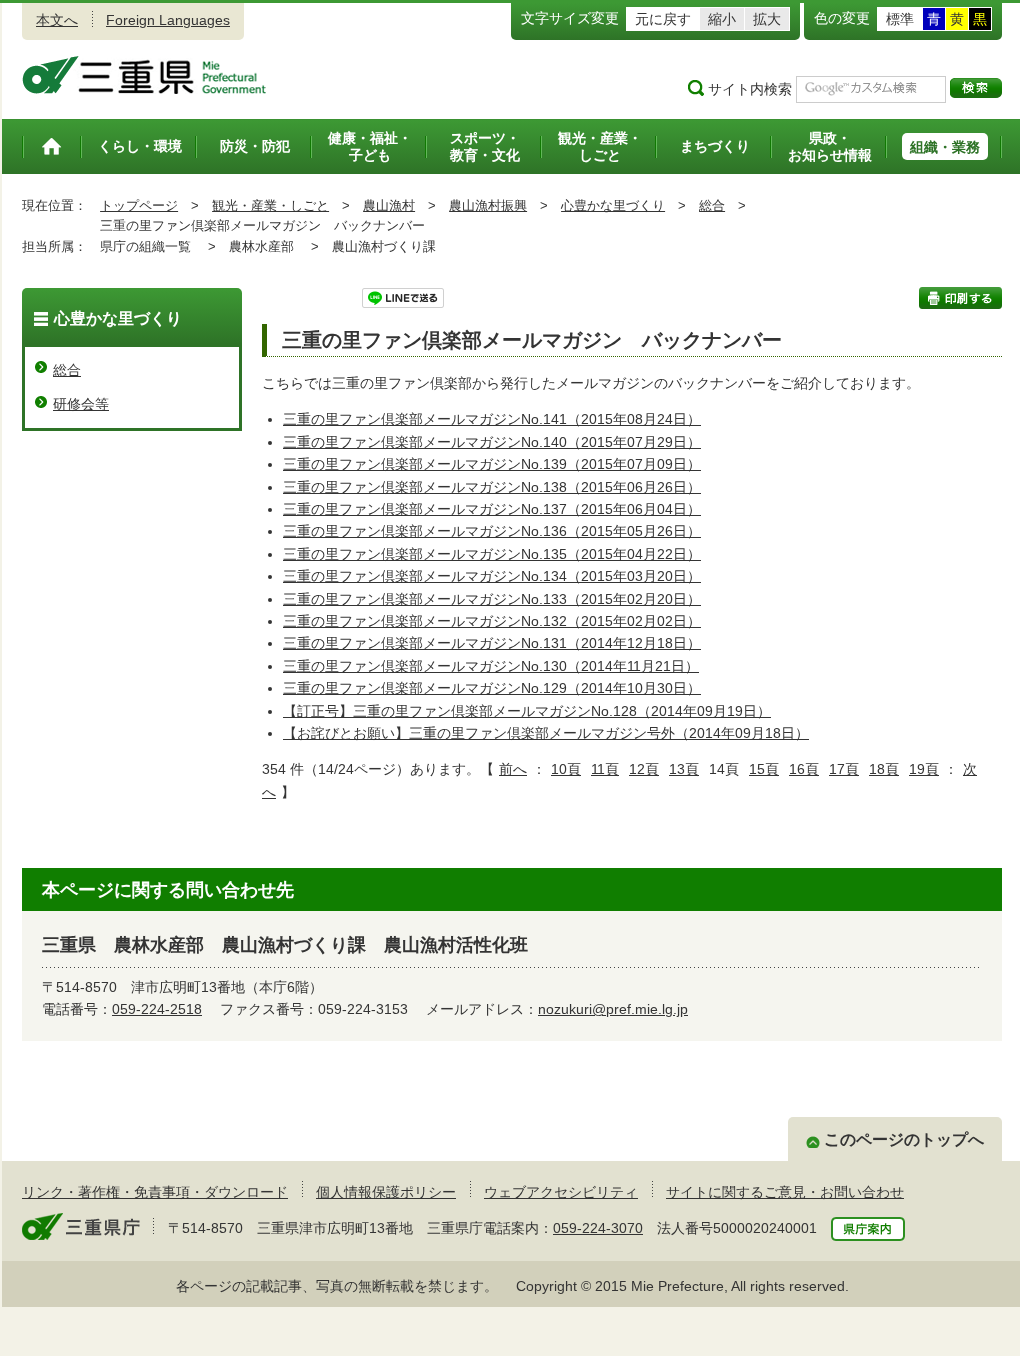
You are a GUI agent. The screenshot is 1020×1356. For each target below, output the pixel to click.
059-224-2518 (157, 1009)
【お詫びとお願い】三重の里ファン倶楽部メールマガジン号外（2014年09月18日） (546, 733)
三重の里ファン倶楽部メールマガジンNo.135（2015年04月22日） (492, 554)
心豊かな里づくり (613, 205)
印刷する (960, 298)
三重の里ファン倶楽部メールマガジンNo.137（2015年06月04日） (492, 509)
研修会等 (81, 404)
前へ (513, 769)
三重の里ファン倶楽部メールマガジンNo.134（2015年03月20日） (492, 576)
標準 (900, 19)
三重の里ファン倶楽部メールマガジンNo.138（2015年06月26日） (492, 487)
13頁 (684, 769)
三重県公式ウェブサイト (144, 75)
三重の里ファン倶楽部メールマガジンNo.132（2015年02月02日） (492, 621)
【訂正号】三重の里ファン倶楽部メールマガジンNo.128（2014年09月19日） (527, 711)
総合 (712, 205)
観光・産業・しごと (270, 205)
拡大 (767, 19)
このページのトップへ (904, 1139)
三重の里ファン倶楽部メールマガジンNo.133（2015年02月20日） (492, 599)
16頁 (804, 769)
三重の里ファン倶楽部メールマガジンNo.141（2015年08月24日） (492, 419)
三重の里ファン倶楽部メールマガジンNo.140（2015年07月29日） (492, 442)
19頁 (924, 769)
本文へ (57, 20)
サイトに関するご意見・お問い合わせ (785, 1192)
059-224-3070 (598, 1228)
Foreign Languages (168, 20)
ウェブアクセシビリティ (561, 1192)
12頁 (644, 769)
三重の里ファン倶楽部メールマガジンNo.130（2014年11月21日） (491, 666)
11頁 (605, 769)
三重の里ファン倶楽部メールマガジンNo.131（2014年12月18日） (492, 643)
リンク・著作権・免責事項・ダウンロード (155, 1192)
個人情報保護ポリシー (386, 1192)
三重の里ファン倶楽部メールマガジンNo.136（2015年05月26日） (492, 531)
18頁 (884, 769)
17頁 (844, 769)
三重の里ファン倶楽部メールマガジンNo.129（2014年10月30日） (492, 688)
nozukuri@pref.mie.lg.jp (613, 1009)
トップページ (139, 205)
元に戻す (663, 19)
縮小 (722, 19)
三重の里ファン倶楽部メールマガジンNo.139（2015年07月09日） (492, 464)
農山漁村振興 (488, 205)
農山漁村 (389, 205)
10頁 (566, 769)
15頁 (764, 769)
